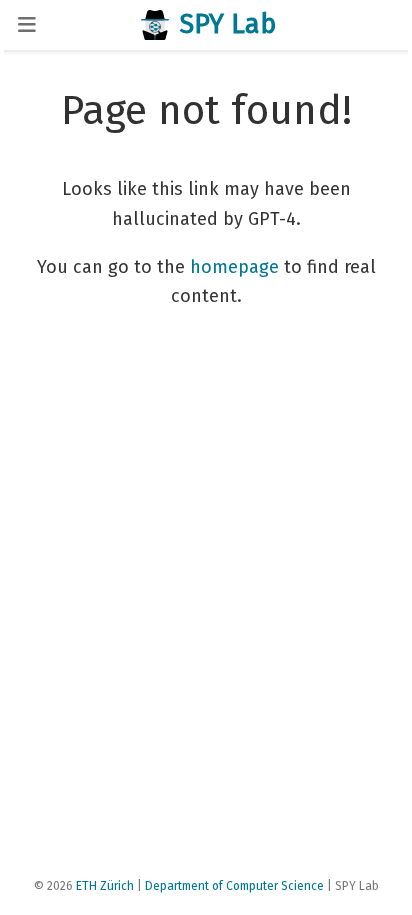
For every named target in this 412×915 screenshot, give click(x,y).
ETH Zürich (105, 886)
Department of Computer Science (234, 886)
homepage (234, 267)
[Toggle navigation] (27, 24)
